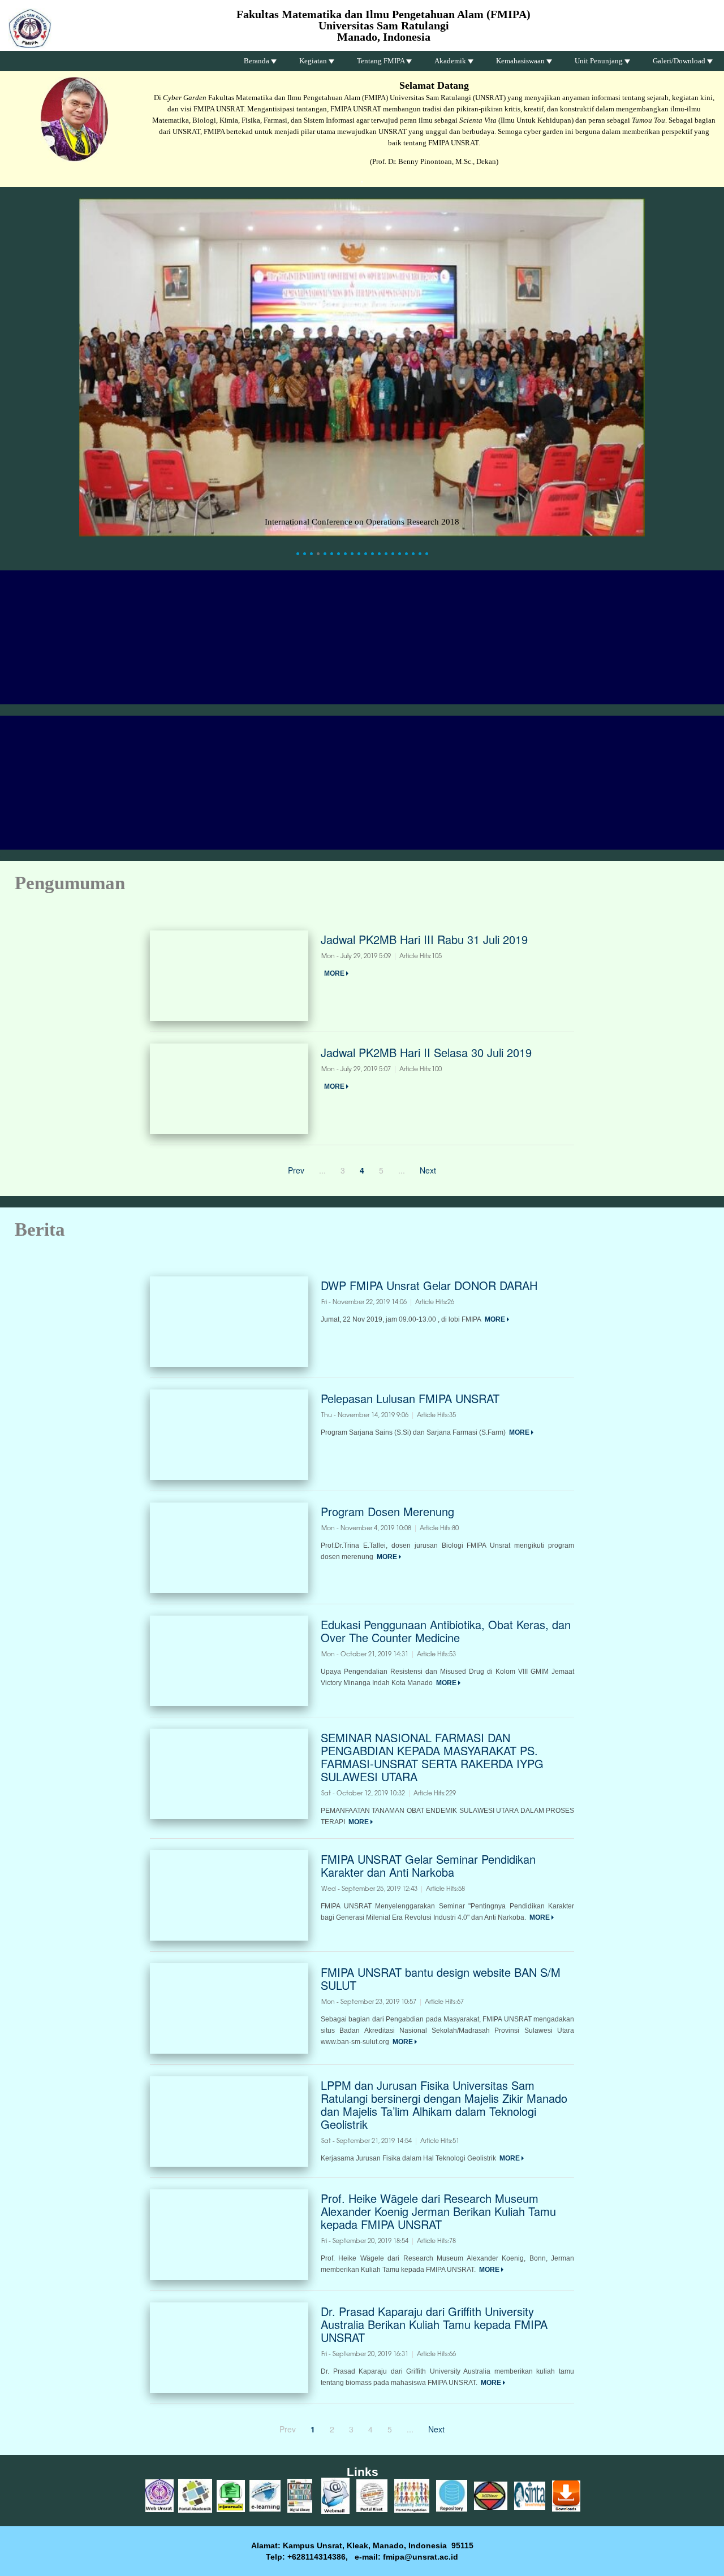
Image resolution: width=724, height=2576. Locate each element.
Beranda (257, 61)
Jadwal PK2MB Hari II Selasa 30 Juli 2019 (426, 1052)
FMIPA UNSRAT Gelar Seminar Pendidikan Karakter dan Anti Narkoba (428, 1865)
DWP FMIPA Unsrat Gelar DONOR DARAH (429, 1285)
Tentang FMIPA (382, 61)
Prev (296, 1170)
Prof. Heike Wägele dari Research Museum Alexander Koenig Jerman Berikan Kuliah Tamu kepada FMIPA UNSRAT (438, 2211)
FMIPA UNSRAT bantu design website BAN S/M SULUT (441, 1978)
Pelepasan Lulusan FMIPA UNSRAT (410, 1398)
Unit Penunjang (600, 61)
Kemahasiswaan (521, 61)
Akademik (451, 61)
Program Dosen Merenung (387, 1511)
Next (428, 1170)
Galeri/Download (680, 61)
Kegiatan (314, 61)
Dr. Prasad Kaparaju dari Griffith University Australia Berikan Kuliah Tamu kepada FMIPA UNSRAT (434, 2324)
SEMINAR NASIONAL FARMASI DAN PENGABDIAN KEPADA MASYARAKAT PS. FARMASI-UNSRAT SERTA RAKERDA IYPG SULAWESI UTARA (432, 1757)
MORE (335, 973)
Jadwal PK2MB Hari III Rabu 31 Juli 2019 (424, 939)
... (322, 1170)
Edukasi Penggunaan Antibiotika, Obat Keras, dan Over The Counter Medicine (446, 1631)
